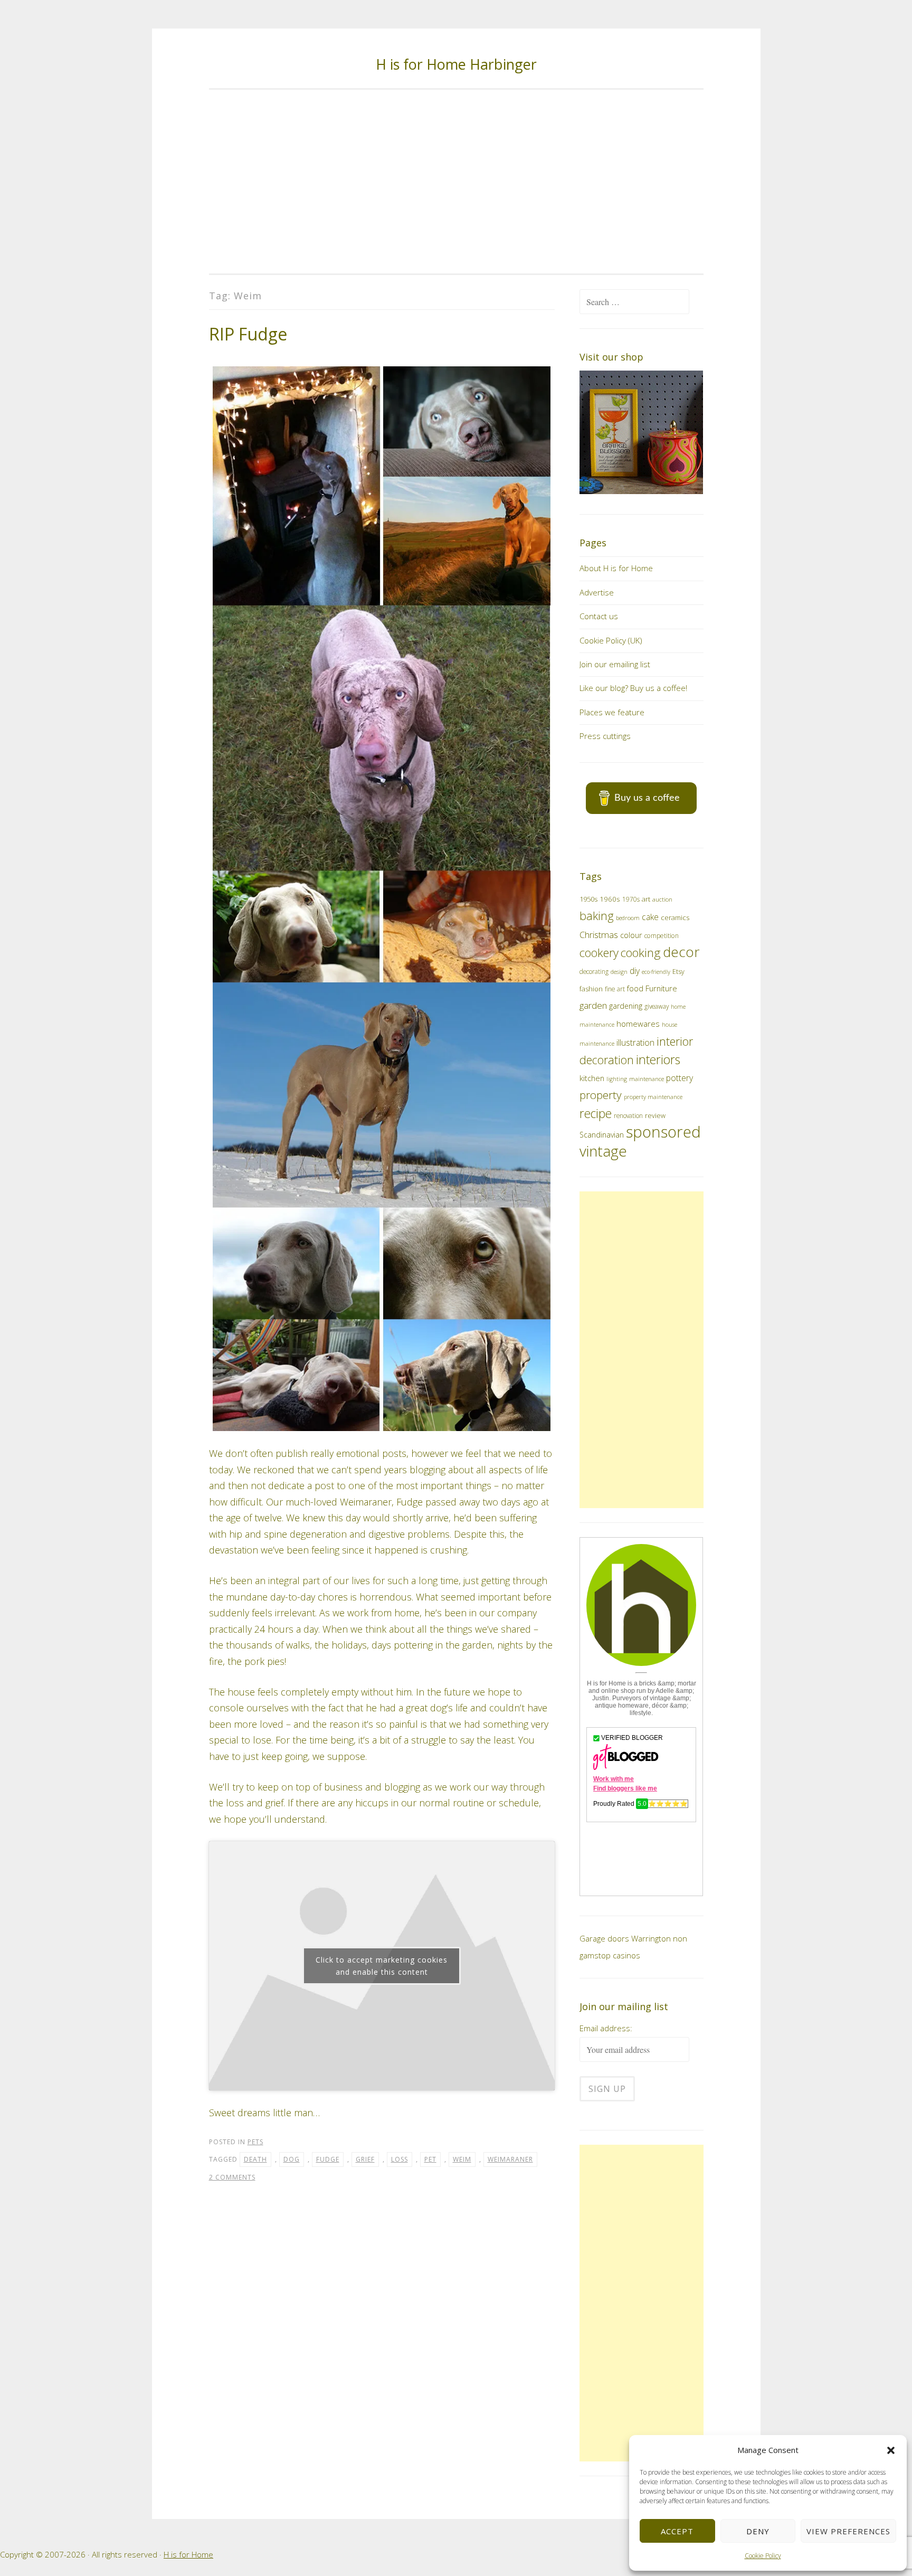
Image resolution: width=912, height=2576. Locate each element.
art (646, 899)
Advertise (597, 592)
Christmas (599, 935)
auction (662, 899)
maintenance (647, 1079)
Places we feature (612, 712)
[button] (891, 2450)
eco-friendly (656, 972)
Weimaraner (510, 2159)
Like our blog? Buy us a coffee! (633, 688)
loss (400, 2159)
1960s (610, 899)
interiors (658, 1059)
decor (681, 952)
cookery (599, 953)
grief (365, 2159)
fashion (591, 989)
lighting (617, 1079)
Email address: (606, 2028)
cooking (641, 953)
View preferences (848, 2531)
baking (597, 916)
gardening (626, 1006)
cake (650, 917)
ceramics (675, 917)
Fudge (328, 2159)
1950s (588, 899)
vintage (603, 1151)
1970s (631, 899)
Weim (462, 2159)
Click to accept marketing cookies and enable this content (382, 1966)
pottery (680, 1078)
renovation (628, 1115)
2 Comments (232, 2177)
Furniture (661, 988)
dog (292, 2159)
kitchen (592, 1078)
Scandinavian (602, 1135)
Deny (758, 2531)
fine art (615, 989)
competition (662, 936)
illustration (635, 1043)
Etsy (678, 972)
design (619, 972)
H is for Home (188, 2554)
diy (635, 971)
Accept (677, 2531)
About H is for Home (616, 568)
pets (255, 2142)
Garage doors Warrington (625, 1938)
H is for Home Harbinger (456, 64)
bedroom (628, 918)
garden (593, 1005)
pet (430, 2159)
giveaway (657, 1006)
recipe (596, 1114)
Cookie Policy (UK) (611, 640)
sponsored (663, 1132)
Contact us (599, 616)
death (255, 2159)
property (601, 1095)
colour (631, 935)
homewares (638, 1024)
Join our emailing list (615, 664)
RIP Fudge (248, 334)
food (635, 988)
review (655, 1116)
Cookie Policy (763, 2556)
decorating (594, 971)
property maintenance (653, 1097)
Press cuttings (605, 736)
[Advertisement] (456, 182)
